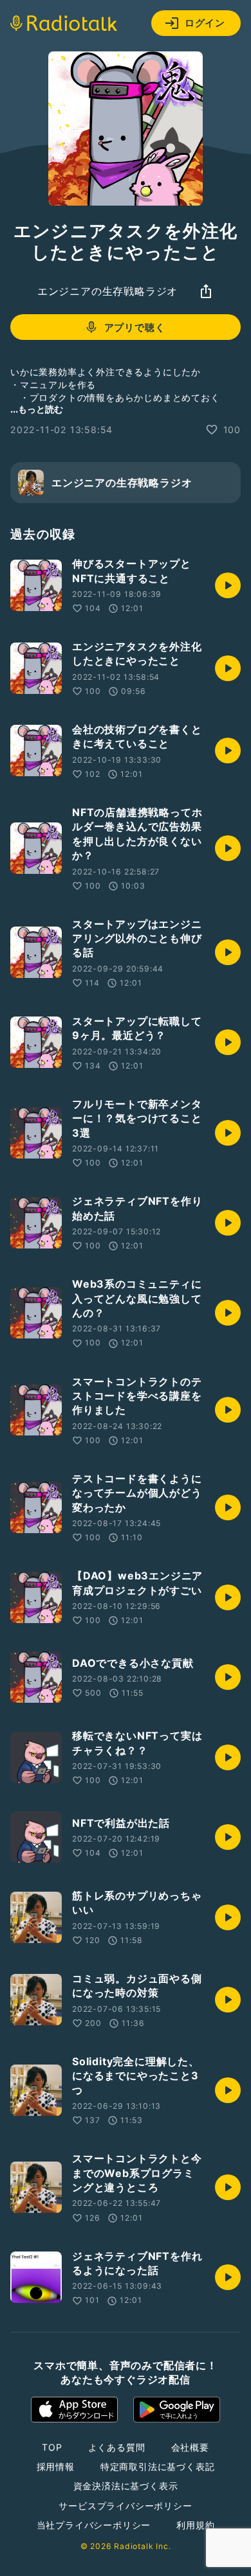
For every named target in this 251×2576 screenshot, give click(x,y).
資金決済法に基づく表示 (126, 2486)
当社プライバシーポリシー (94, 2525)
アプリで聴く (135, 327)
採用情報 (56, 2466)
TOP (52, 2447)
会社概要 (190, 2447)
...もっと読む (37, 409)
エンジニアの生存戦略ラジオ (107, 291)
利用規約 (195, 2525)
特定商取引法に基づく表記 (158, 2466)
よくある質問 (117, 2447)
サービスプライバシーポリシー (125, 2506)
